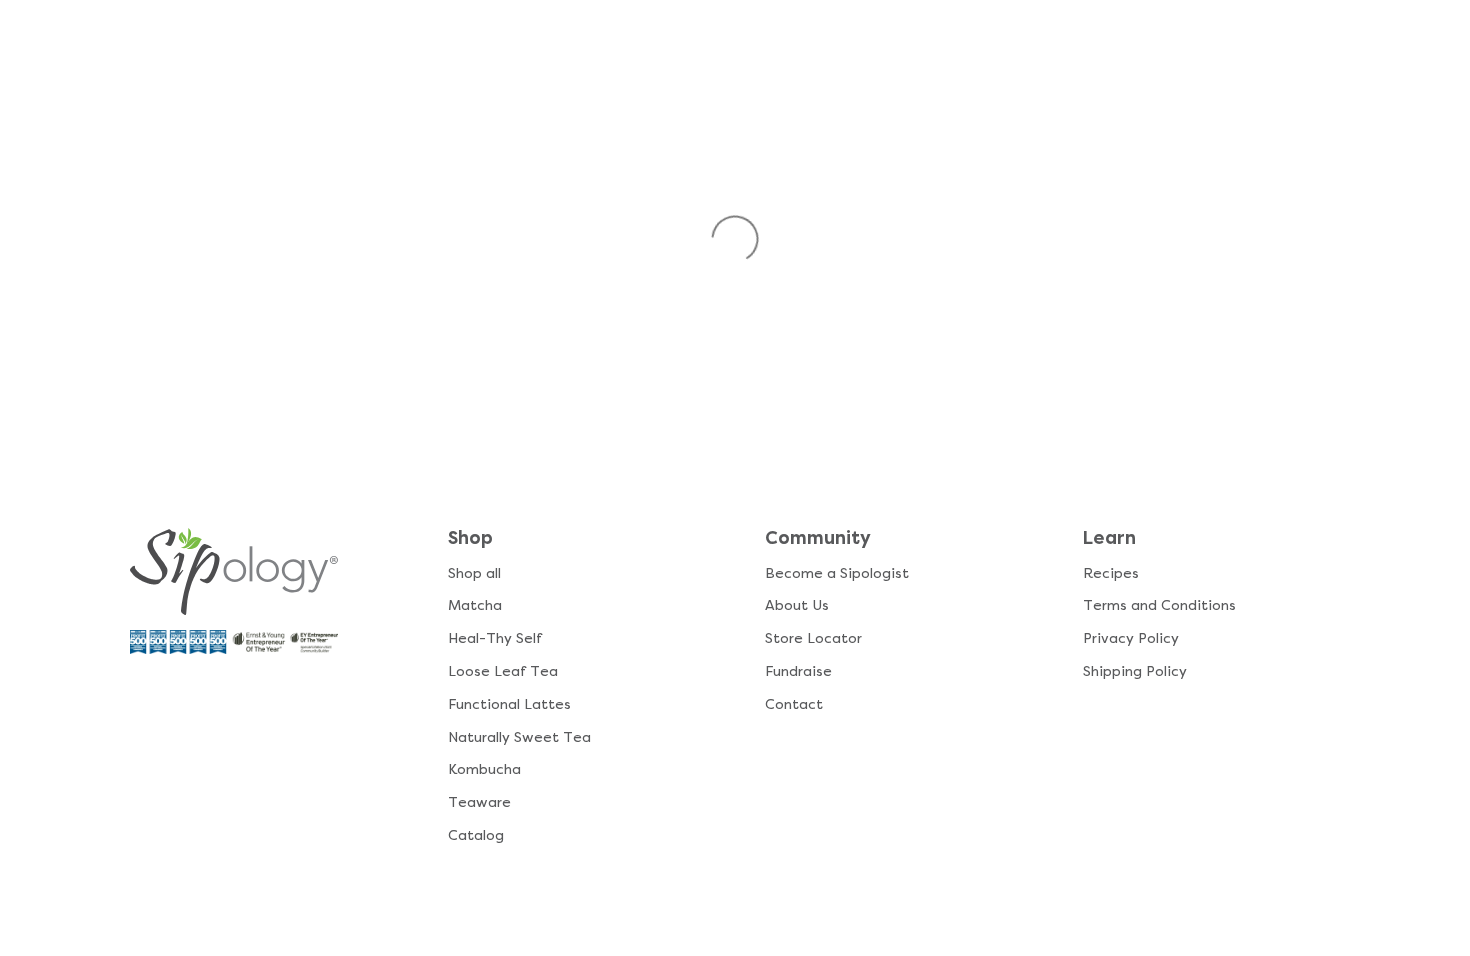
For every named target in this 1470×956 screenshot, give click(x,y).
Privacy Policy (1131, 638)
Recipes (1111, 573)
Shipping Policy (1135, 671)
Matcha (475, 605)
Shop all (474, 573)
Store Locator (813, 638)
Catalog (476, 835)
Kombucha (484, 769)
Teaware (479, 802)
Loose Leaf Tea (503, 671)
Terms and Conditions (1159, 605)
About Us (797, 605)
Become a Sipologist (837, 573)
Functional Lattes (509, 704)
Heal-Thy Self (495, 638)
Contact (794, 704)
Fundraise (798, 671)
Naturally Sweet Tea (519, 737)
